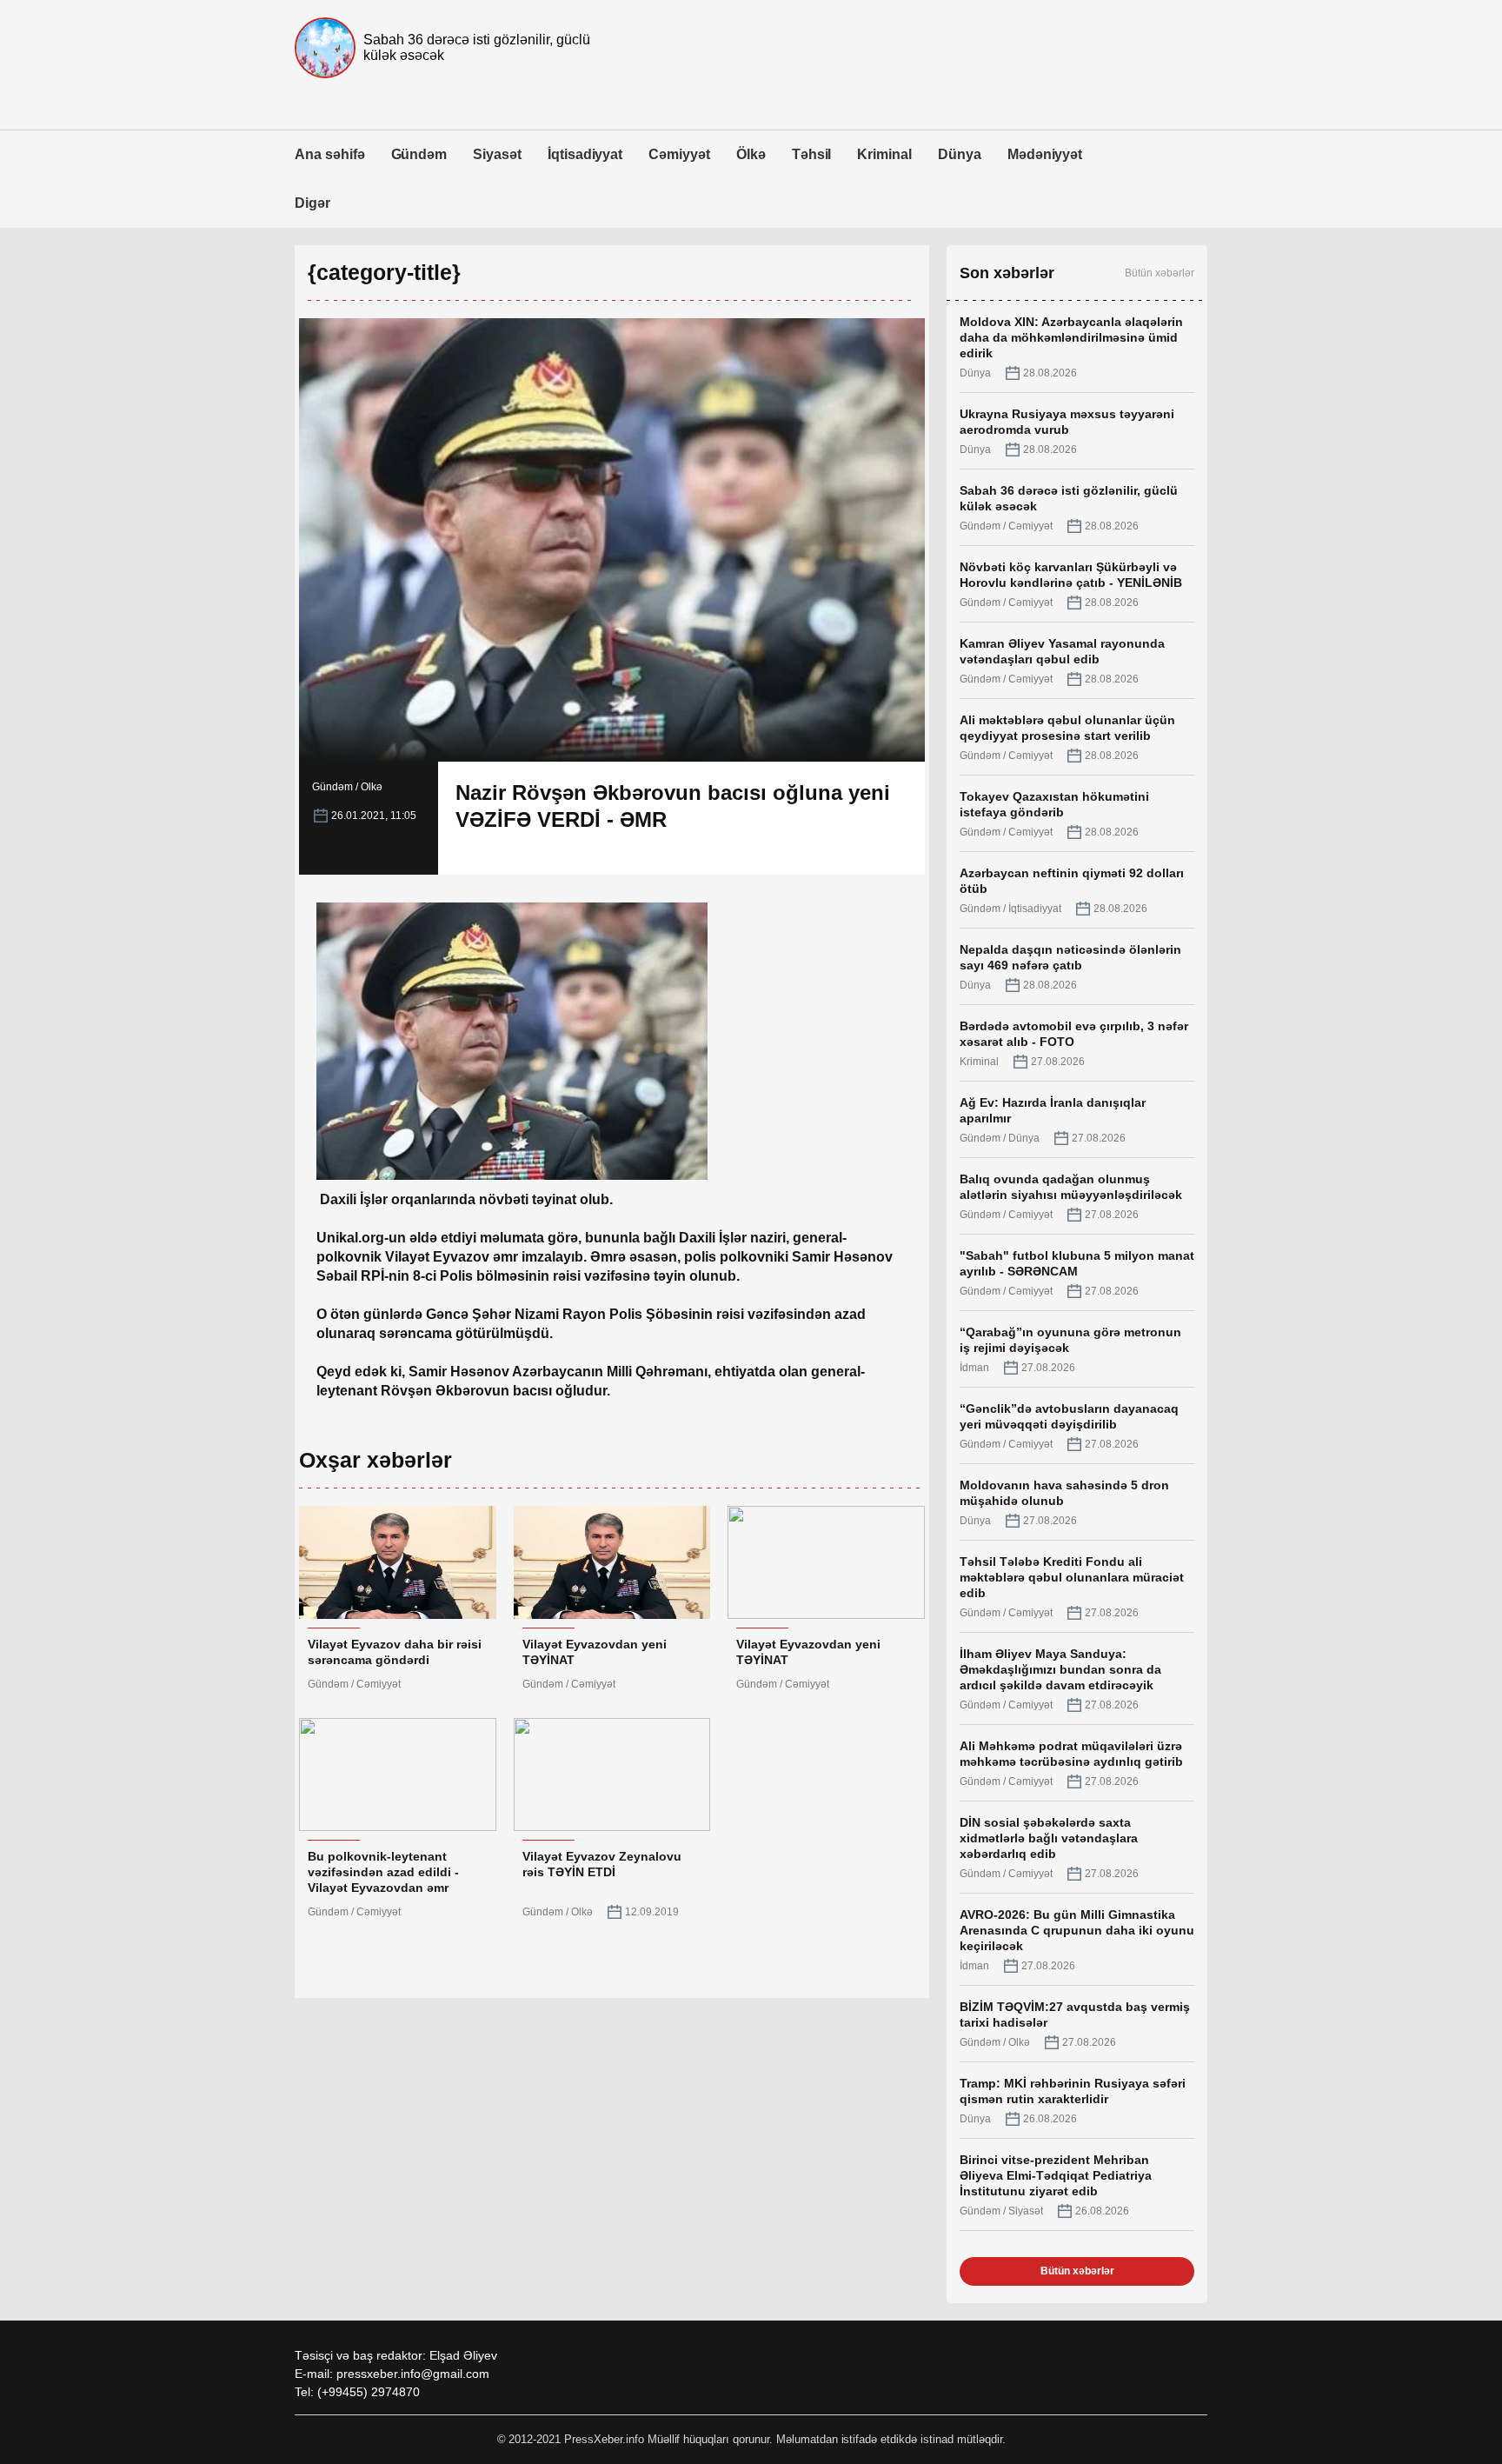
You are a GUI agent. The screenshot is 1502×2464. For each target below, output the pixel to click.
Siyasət (497, 154)
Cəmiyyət (679, 154)
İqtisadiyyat (585, 154)
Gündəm (419, 154)
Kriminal (884, 154)
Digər (312, 203)
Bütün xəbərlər (1160, 273)
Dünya (960, 154)
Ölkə (751, 154)
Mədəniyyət (1045, 154)
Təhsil (812, 154)
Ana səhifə (330, 154)
